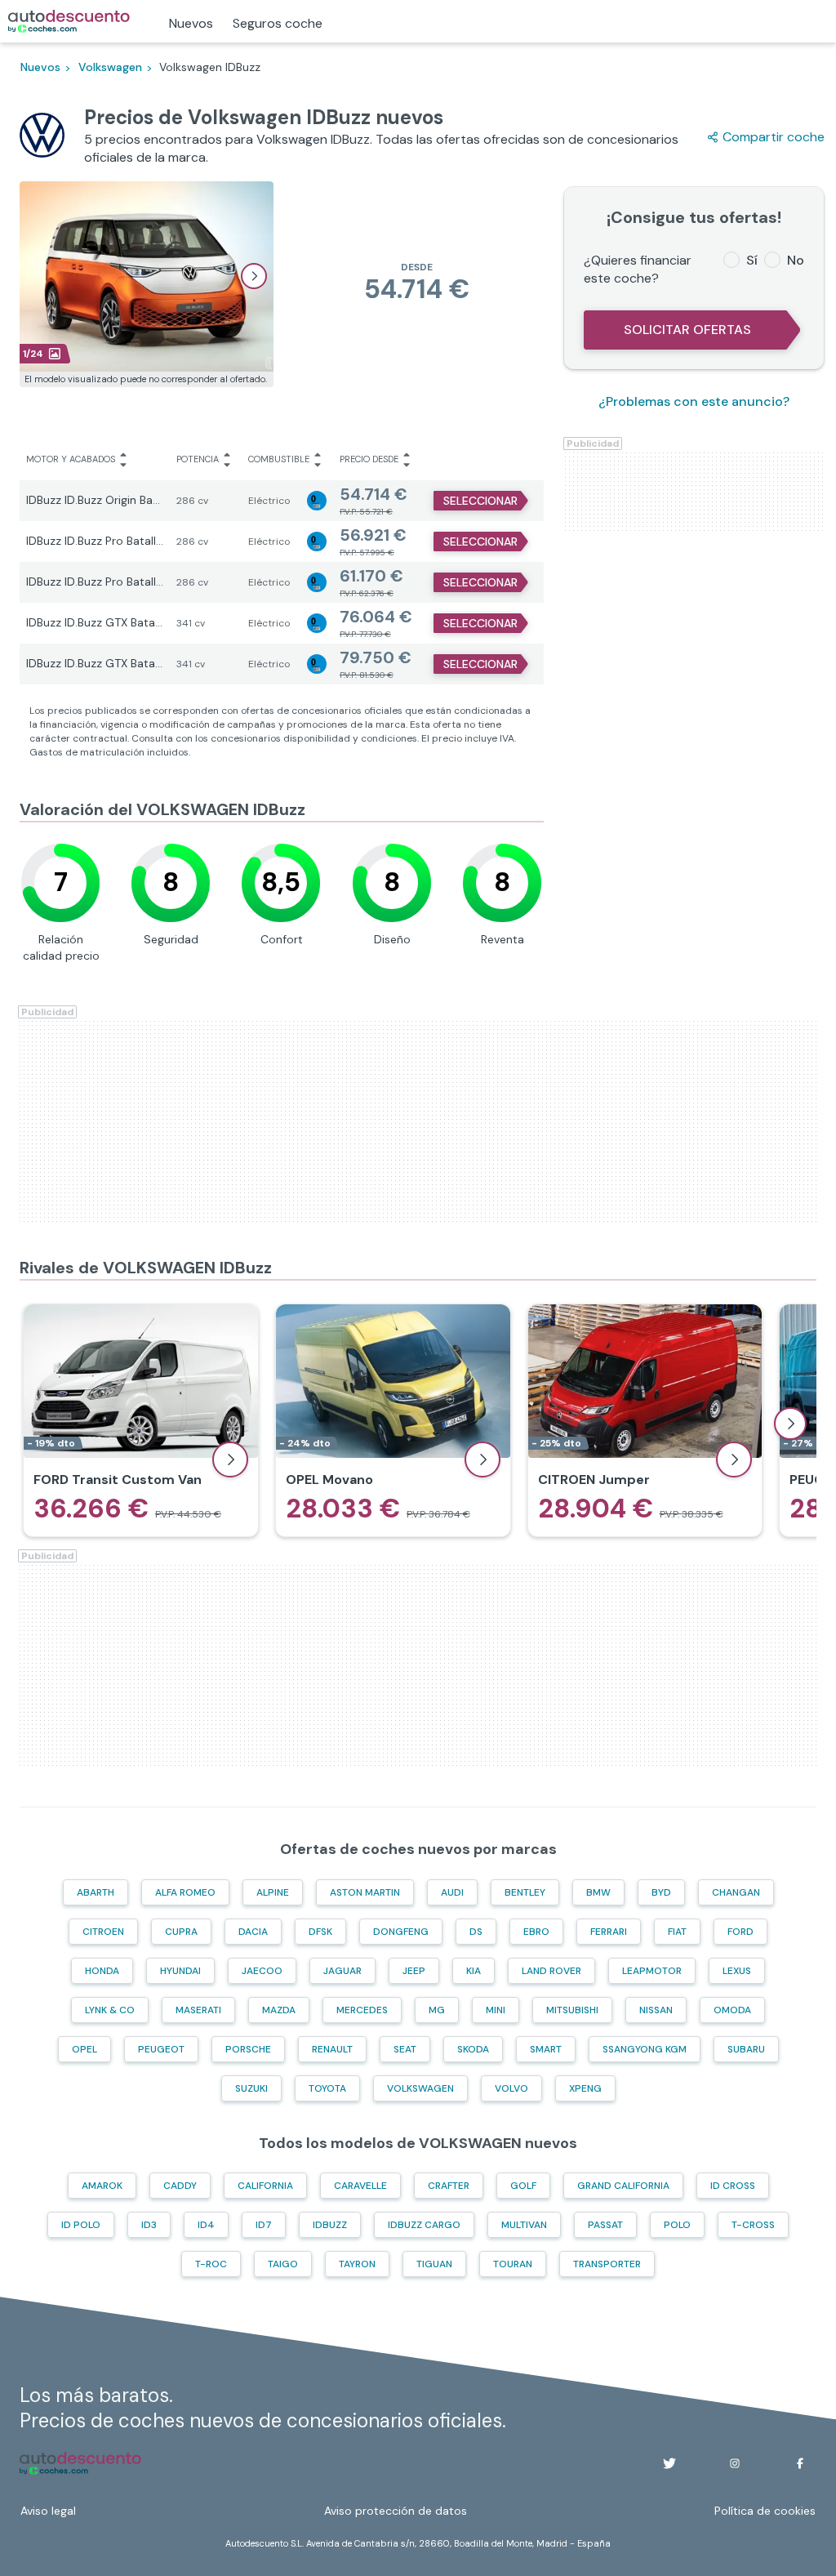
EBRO (536, 1932)
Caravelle (360, 2186)
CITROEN (103, 1932)
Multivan (524, 2225)
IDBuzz (330, 2225)
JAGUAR (342, 1971)
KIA (474, 1971)
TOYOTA (327, 2088)
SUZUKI (251, 2088)
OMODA (732, 2010)
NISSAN (656, 2010)
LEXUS (737, 1971)
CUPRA (181, 1932)
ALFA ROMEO (185, 1892)
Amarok (102, 2186)
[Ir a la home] (69, 21)
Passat (605, 2225)
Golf (523, 2186)
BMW (598, 1892)
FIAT (677, 1932)
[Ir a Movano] (393, 1420)
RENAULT (332, 2049)
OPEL (84, 2049)
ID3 (149, 2225)
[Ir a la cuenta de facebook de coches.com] (800, 2463)
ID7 (264, 2225)
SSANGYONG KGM (645, 2049)
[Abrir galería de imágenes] (254, 276)
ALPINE (273, 1892)
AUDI (452, 1892)
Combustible (279, 459)
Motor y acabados (71, 459)
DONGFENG (401, 1932)
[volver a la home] (80, 2463)
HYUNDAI (180, 1971)
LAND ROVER (551, 1971)
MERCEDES (362, 2010)
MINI (496, 2010)
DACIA (253, 1932)
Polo (677, 2225)
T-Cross (753, 2225)
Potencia (198, 459)
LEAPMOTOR (652, 1971)
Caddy (180, 2186)
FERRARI (609, 1932)
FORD (740, 1932)
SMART (546, 2049)
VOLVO (511, 2088)
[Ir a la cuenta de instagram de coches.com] (735, 2463)
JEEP (414, 1971)
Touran (513, 2264)
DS (476, 1932)
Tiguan (434, 2264)
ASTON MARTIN (365, 1892)
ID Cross (733, 2186)
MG (437, 2010)
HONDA (102, 1971)
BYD (661, 1892)
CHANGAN (736, 1892)
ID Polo (81, 2225)
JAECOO (262, 1971)
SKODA (473, 2049)
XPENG (585, 2088)
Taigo (283, 2264)
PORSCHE (248, 2049)
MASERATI (198, 2010)
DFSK (320, 1932)
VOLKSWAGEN (420, 2088)
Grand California (623, 2186)
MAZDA (279, 2010)
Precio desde (369, 459)
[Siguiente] (790, 1424)
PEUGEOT (161, 2049)
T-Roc (211, 2264)
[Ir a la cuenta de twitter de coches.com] (669, 2463)
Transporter (607, 2264)
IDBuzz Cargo (424, 2225)
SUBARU (746, 2049)
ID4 (206, 2225)
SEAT (405, 2049)
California (265, 2186)
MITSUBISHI (572, 2010)
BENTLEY (525, 1892)
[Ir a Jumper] (645, 1420)
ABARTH (96, 1892)
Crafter (449, 2186)
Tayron (357, 2264)
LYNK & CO (110, 2010)
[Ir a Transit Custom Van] (141, 1420)
